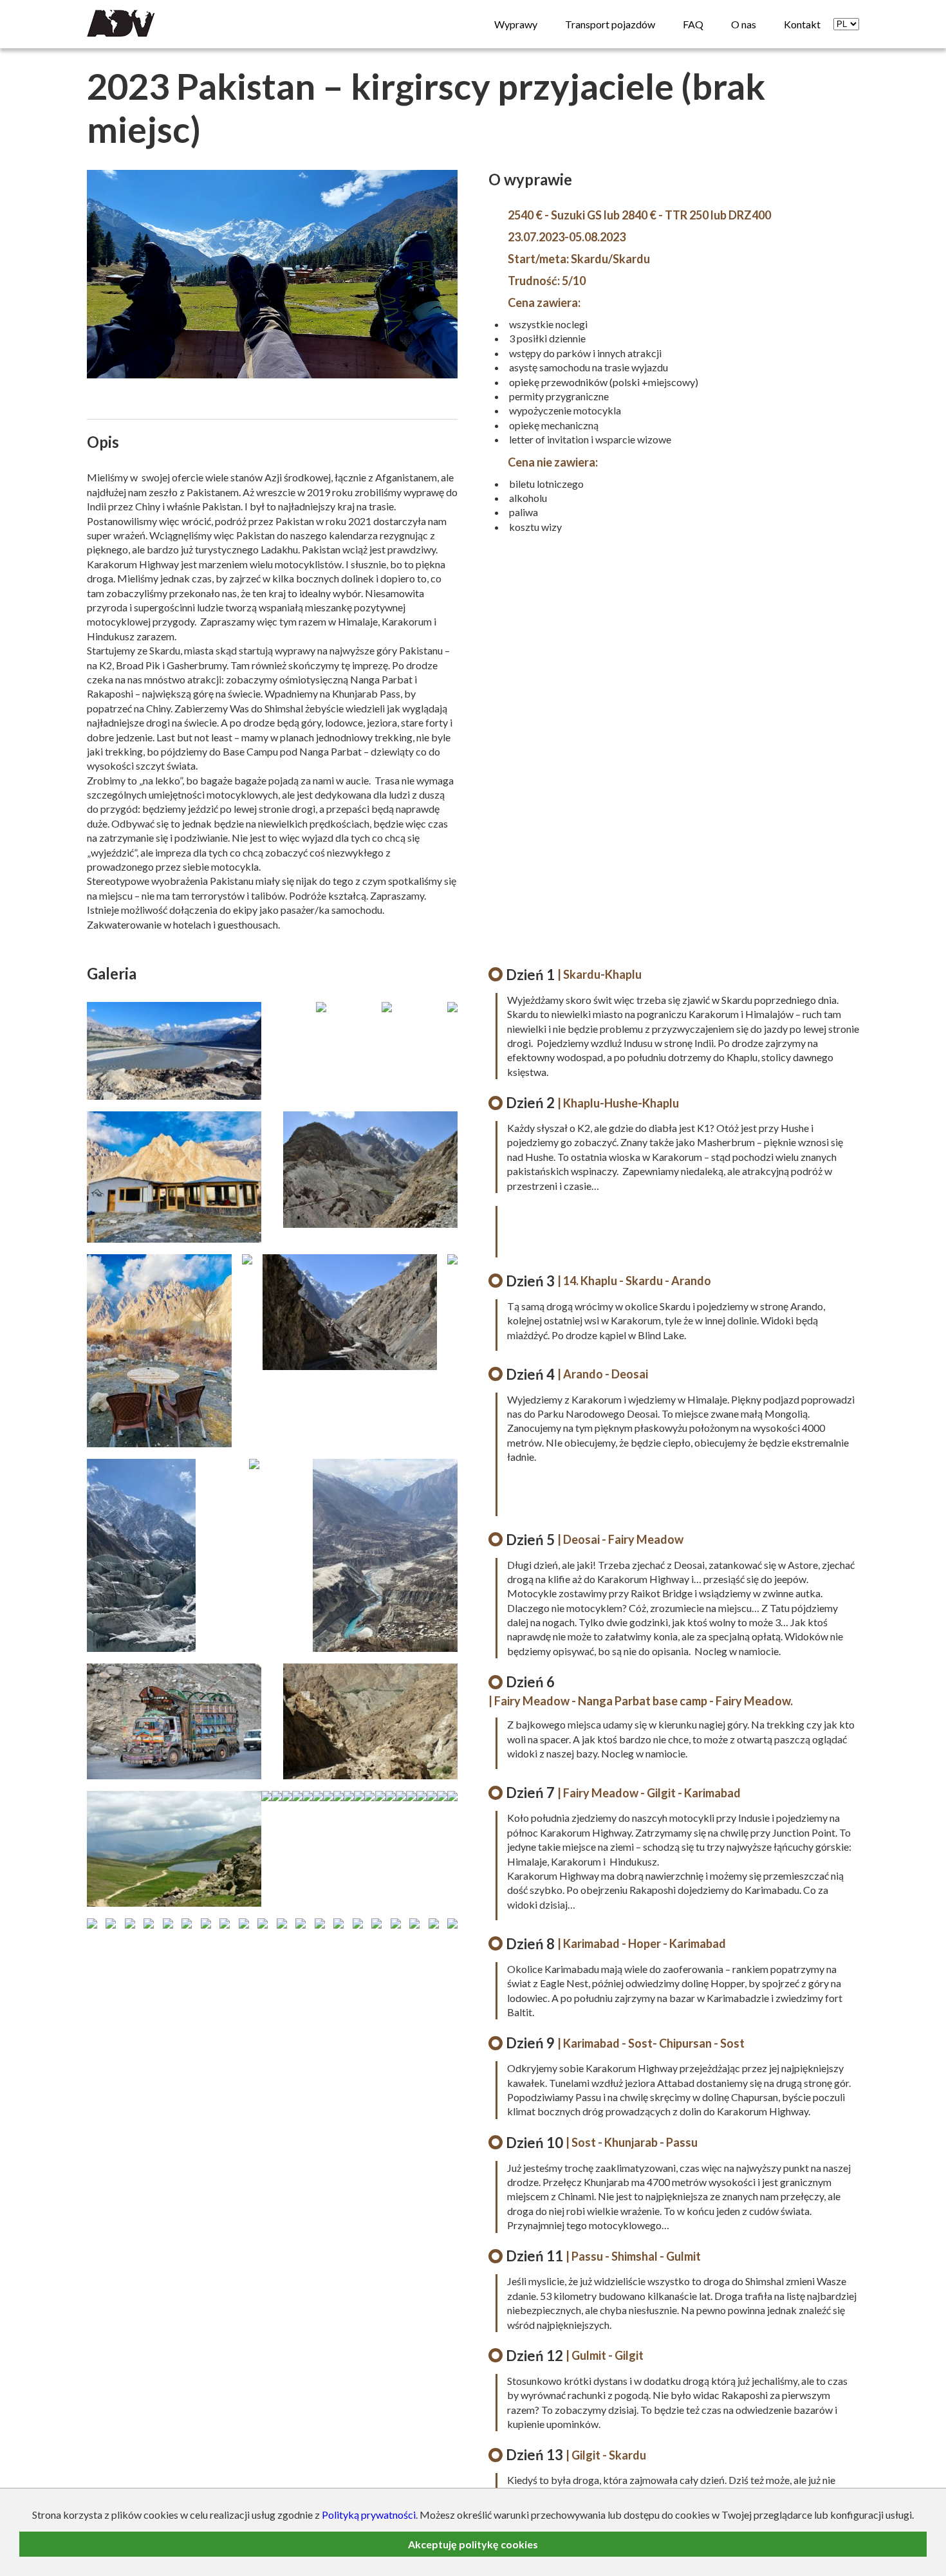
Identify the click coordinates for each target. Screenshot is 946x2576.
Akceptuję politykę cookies (473, 2544)
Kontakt (802, 24)
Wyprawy (516, 24)
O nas (744, 24)
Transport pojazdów (610, 24)
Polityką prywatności (369, 2515)
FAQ (693, 24)
